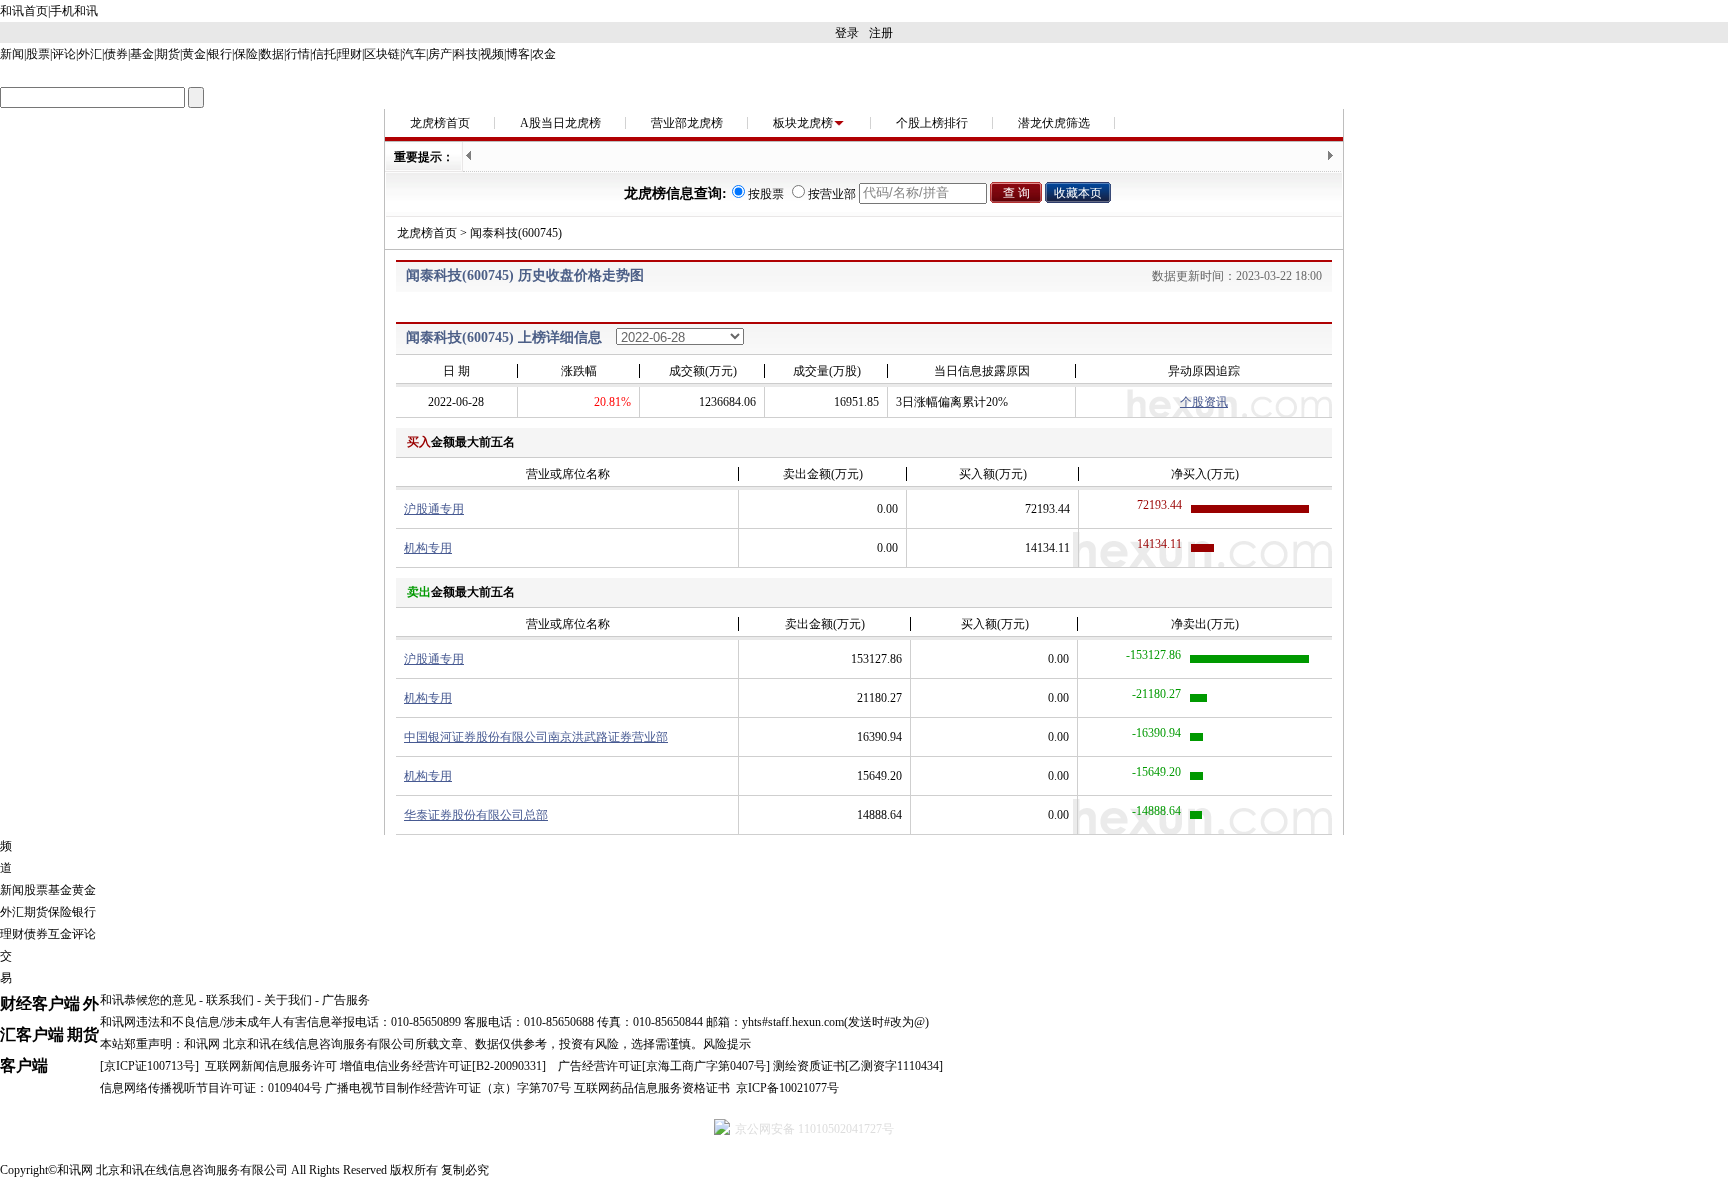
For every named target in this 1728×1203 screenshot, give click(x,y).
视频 (492, 54)
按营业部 (832, 194)
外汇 (90, 54)
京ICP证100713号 (149, 1066)
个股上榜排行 (932, 123)
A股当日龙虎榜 (560, 123)
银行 (220, 54)
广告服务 (346, 1000)
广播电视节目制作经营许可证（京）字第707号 (448, 1088)
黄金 (194, 54)
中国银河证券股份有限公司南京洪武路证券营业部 (536, 737)
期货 (168, 54)
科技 (466, 54)
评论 (64, 54)
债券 (116, 54)
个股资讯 (1204, 402)
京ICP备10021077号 (787, 1088)
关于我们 (288, 1000)
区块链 (382, 54)
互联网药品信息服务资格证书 (652, 1088)
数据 (272, 54)
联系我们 (230, 1000)
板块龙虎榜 (803, 123)
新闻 (12, 54)
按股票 (766, 194)
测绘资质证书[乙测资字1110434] (858, 1066)
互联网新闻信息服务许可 (271, 1066)
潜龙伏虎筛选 (1054, 123)
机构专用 (428, 548)
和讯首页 (24, 11)
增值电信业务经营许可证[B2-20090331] (443, 1066)
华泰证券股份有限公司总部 (476, 815)
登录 (847, 33)
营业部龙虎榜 (687, 123)
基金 (142, 54)
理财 (350, 54)
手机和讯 (74, 11)
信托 (324, 54)
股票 (38, 54)
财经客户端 (40, 1003)
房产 (440, 54)
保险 (246, 54)
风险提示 (727, 1044)
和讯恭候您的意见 (148, 1000)
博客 (518, 54)
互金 (60, 934)
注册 (881, 33)
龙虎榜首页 (440, 123)
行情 (298, 54)
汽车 (414, 54)
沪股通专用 (434, 509)
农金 (544, 54)
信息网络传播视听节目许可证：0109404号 (211, 1088)
